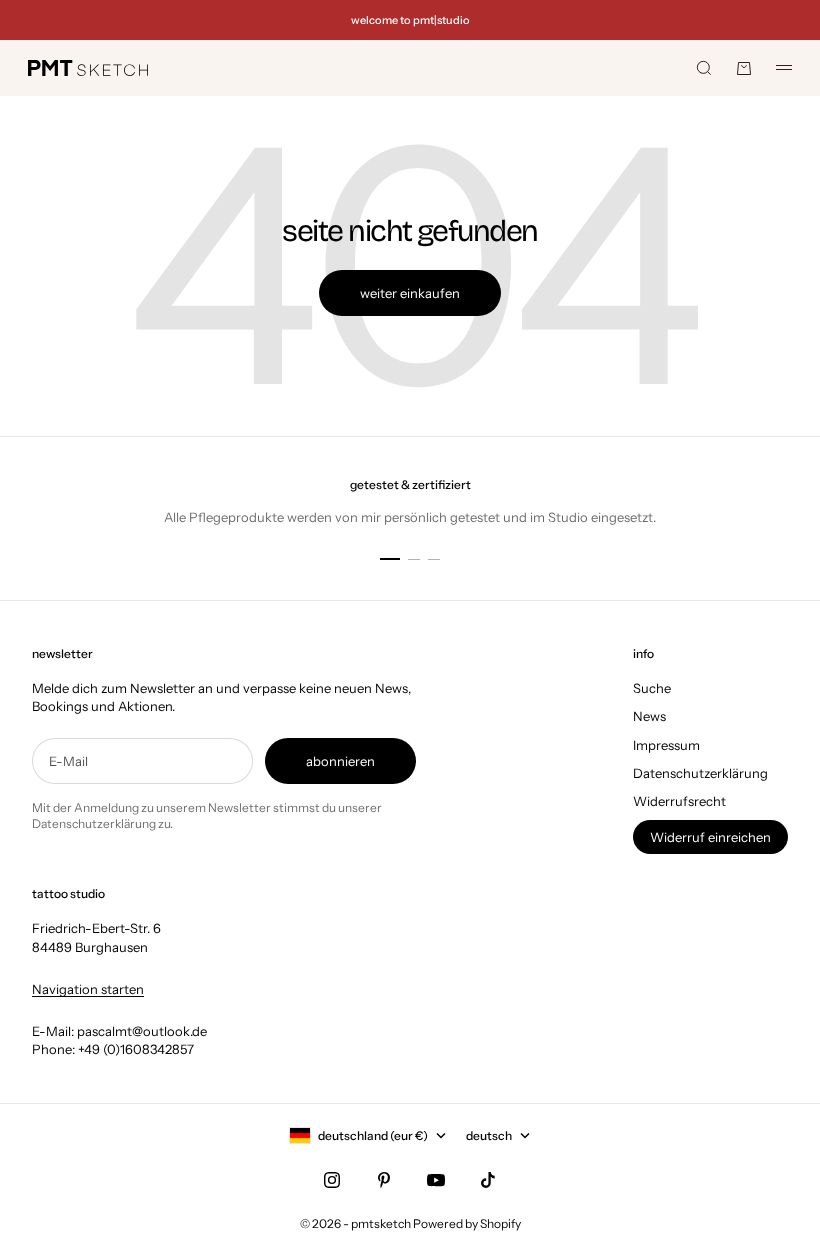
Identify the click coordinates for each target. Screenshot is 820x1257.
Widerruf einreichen (710, 837)
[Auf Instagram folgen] (332, 1180)
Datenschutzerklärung (700, 773)
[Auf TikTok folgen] (488, 1180)
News (649, 716)
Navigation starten (88, 989)
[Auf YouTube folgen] (436, 1180)
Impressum (666, 745)
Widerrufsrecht (679, 801)
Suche (652, 688)
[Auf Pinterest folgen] (384, 1180)
